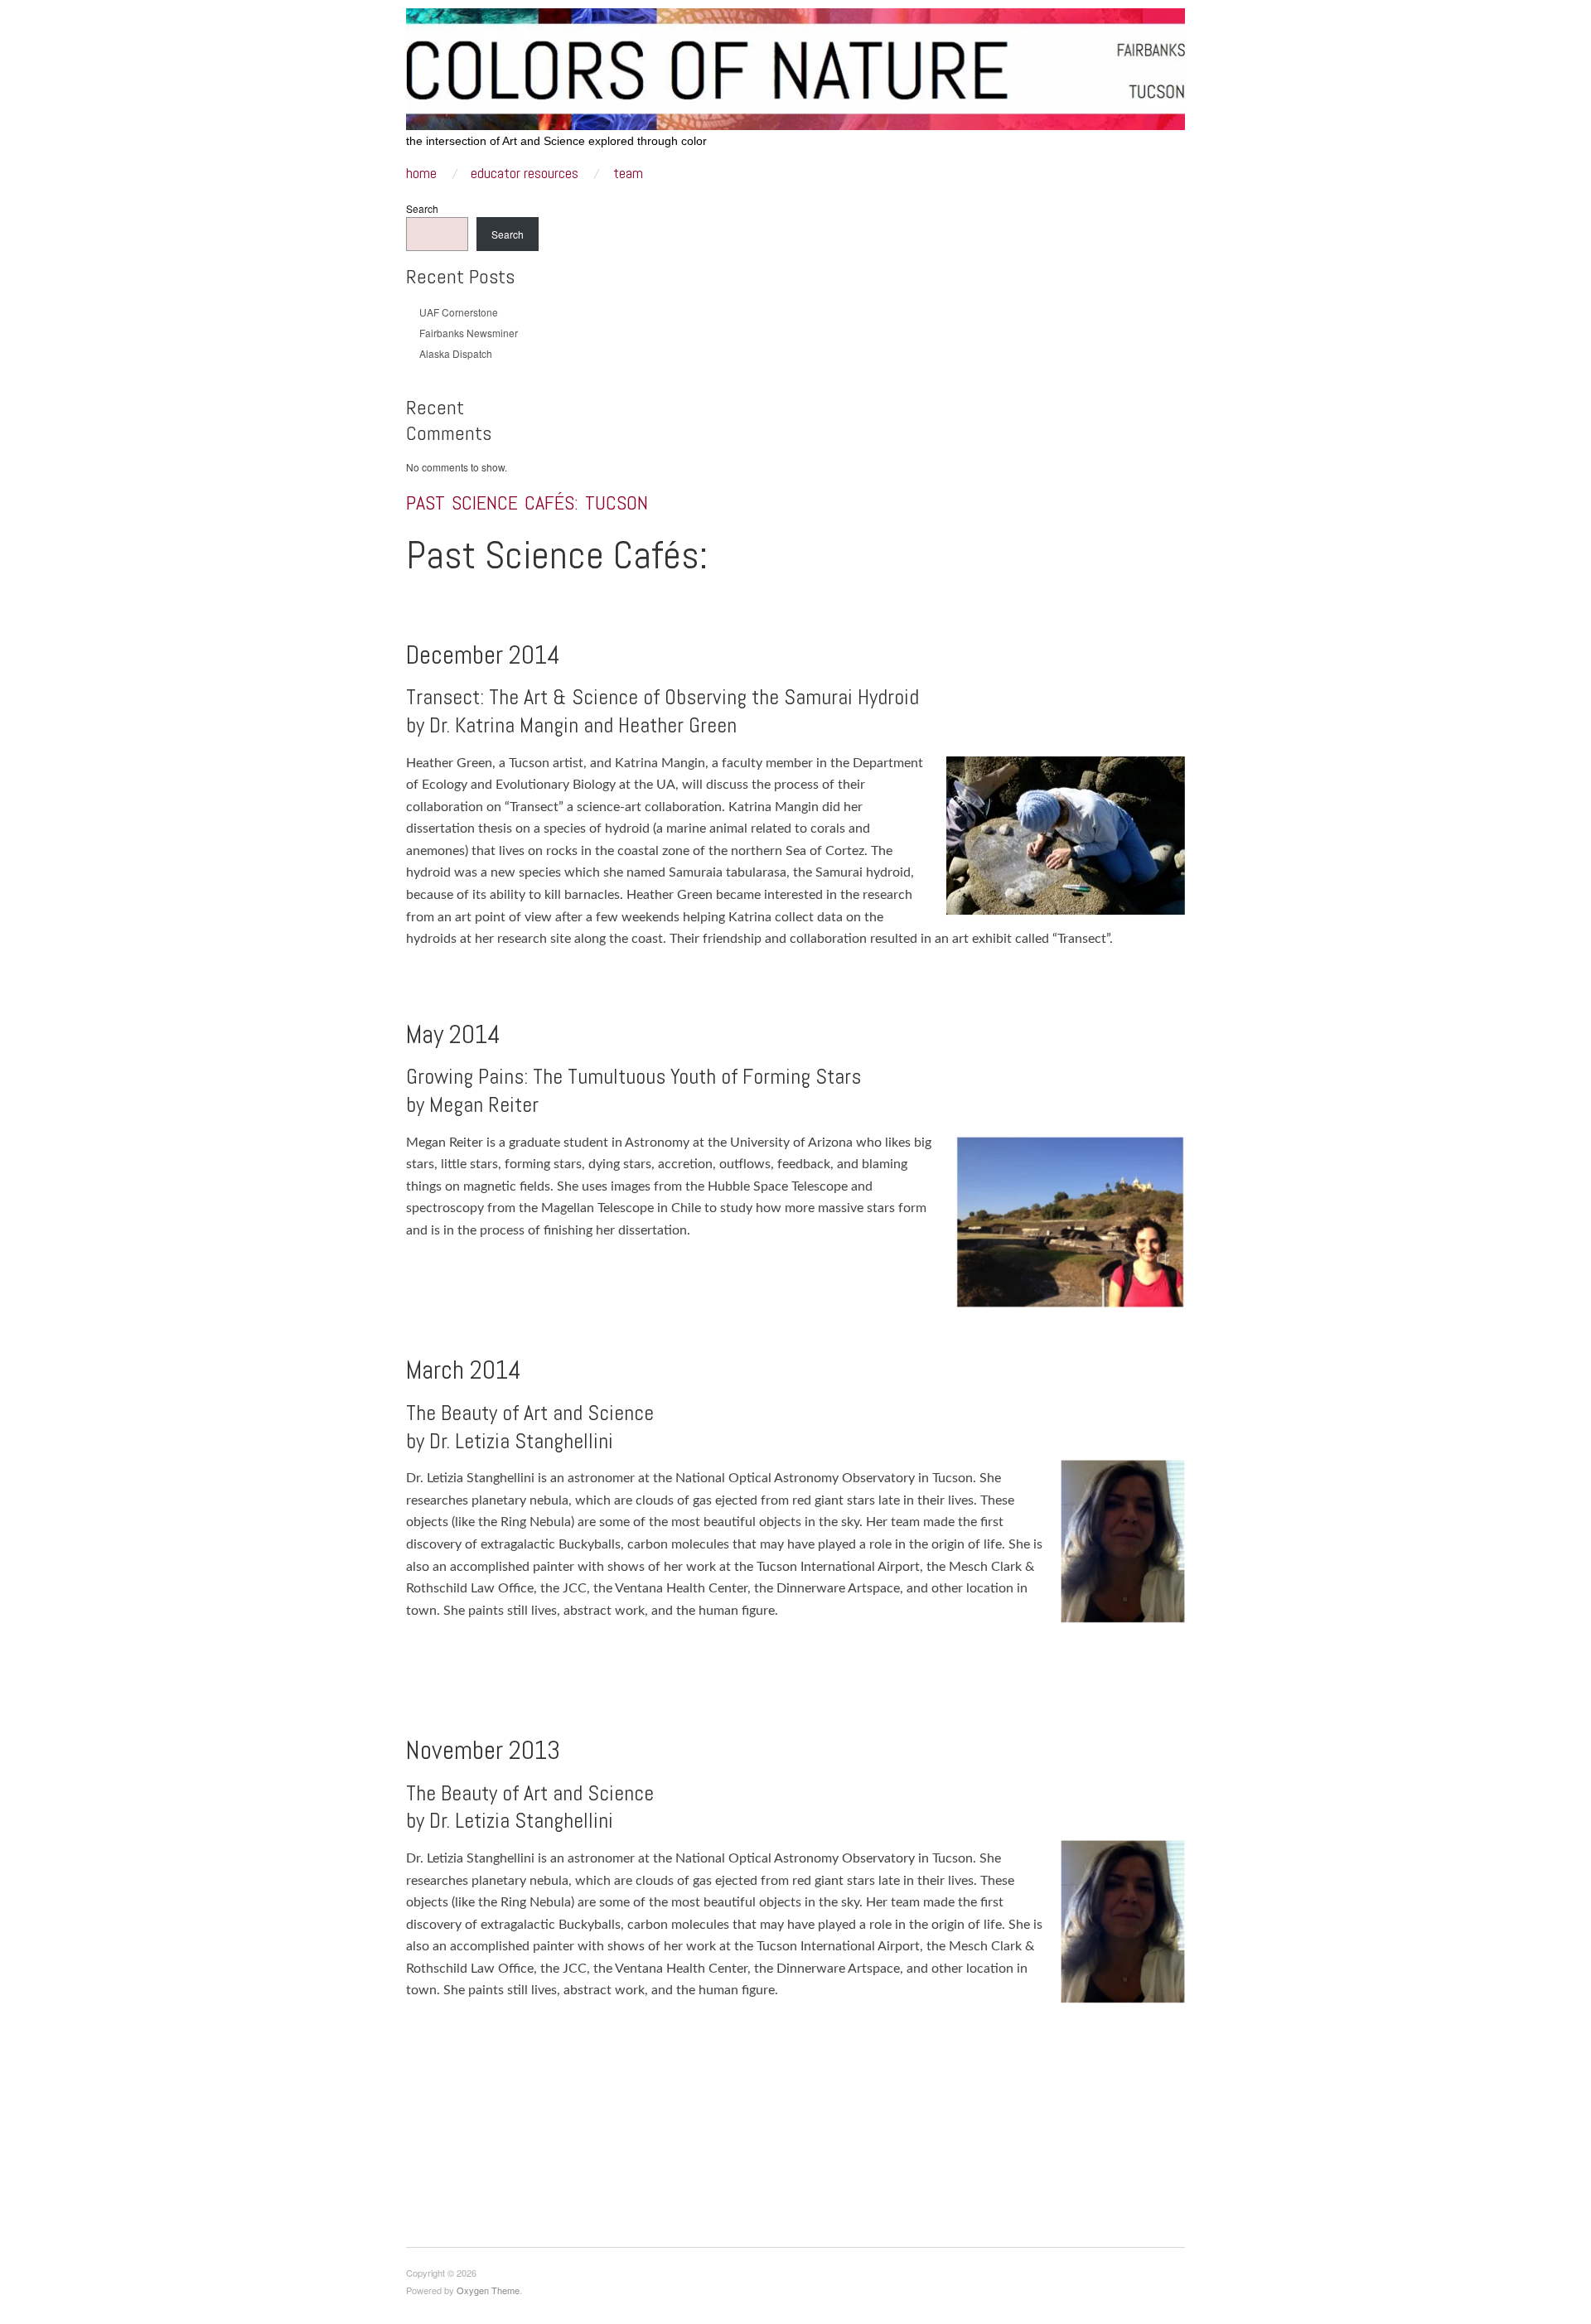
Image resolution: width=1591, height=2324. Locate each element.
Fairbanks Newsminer (469, 333)
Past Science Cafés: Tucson (527, 502)
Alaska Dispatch (456, 353)
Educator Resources (525, 174)
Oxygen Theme (488, 2290)
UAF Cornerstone (459, 312)
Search (422, 208)
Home (421, 174)
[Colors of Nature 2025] (795, 62)
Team (628, 174)
